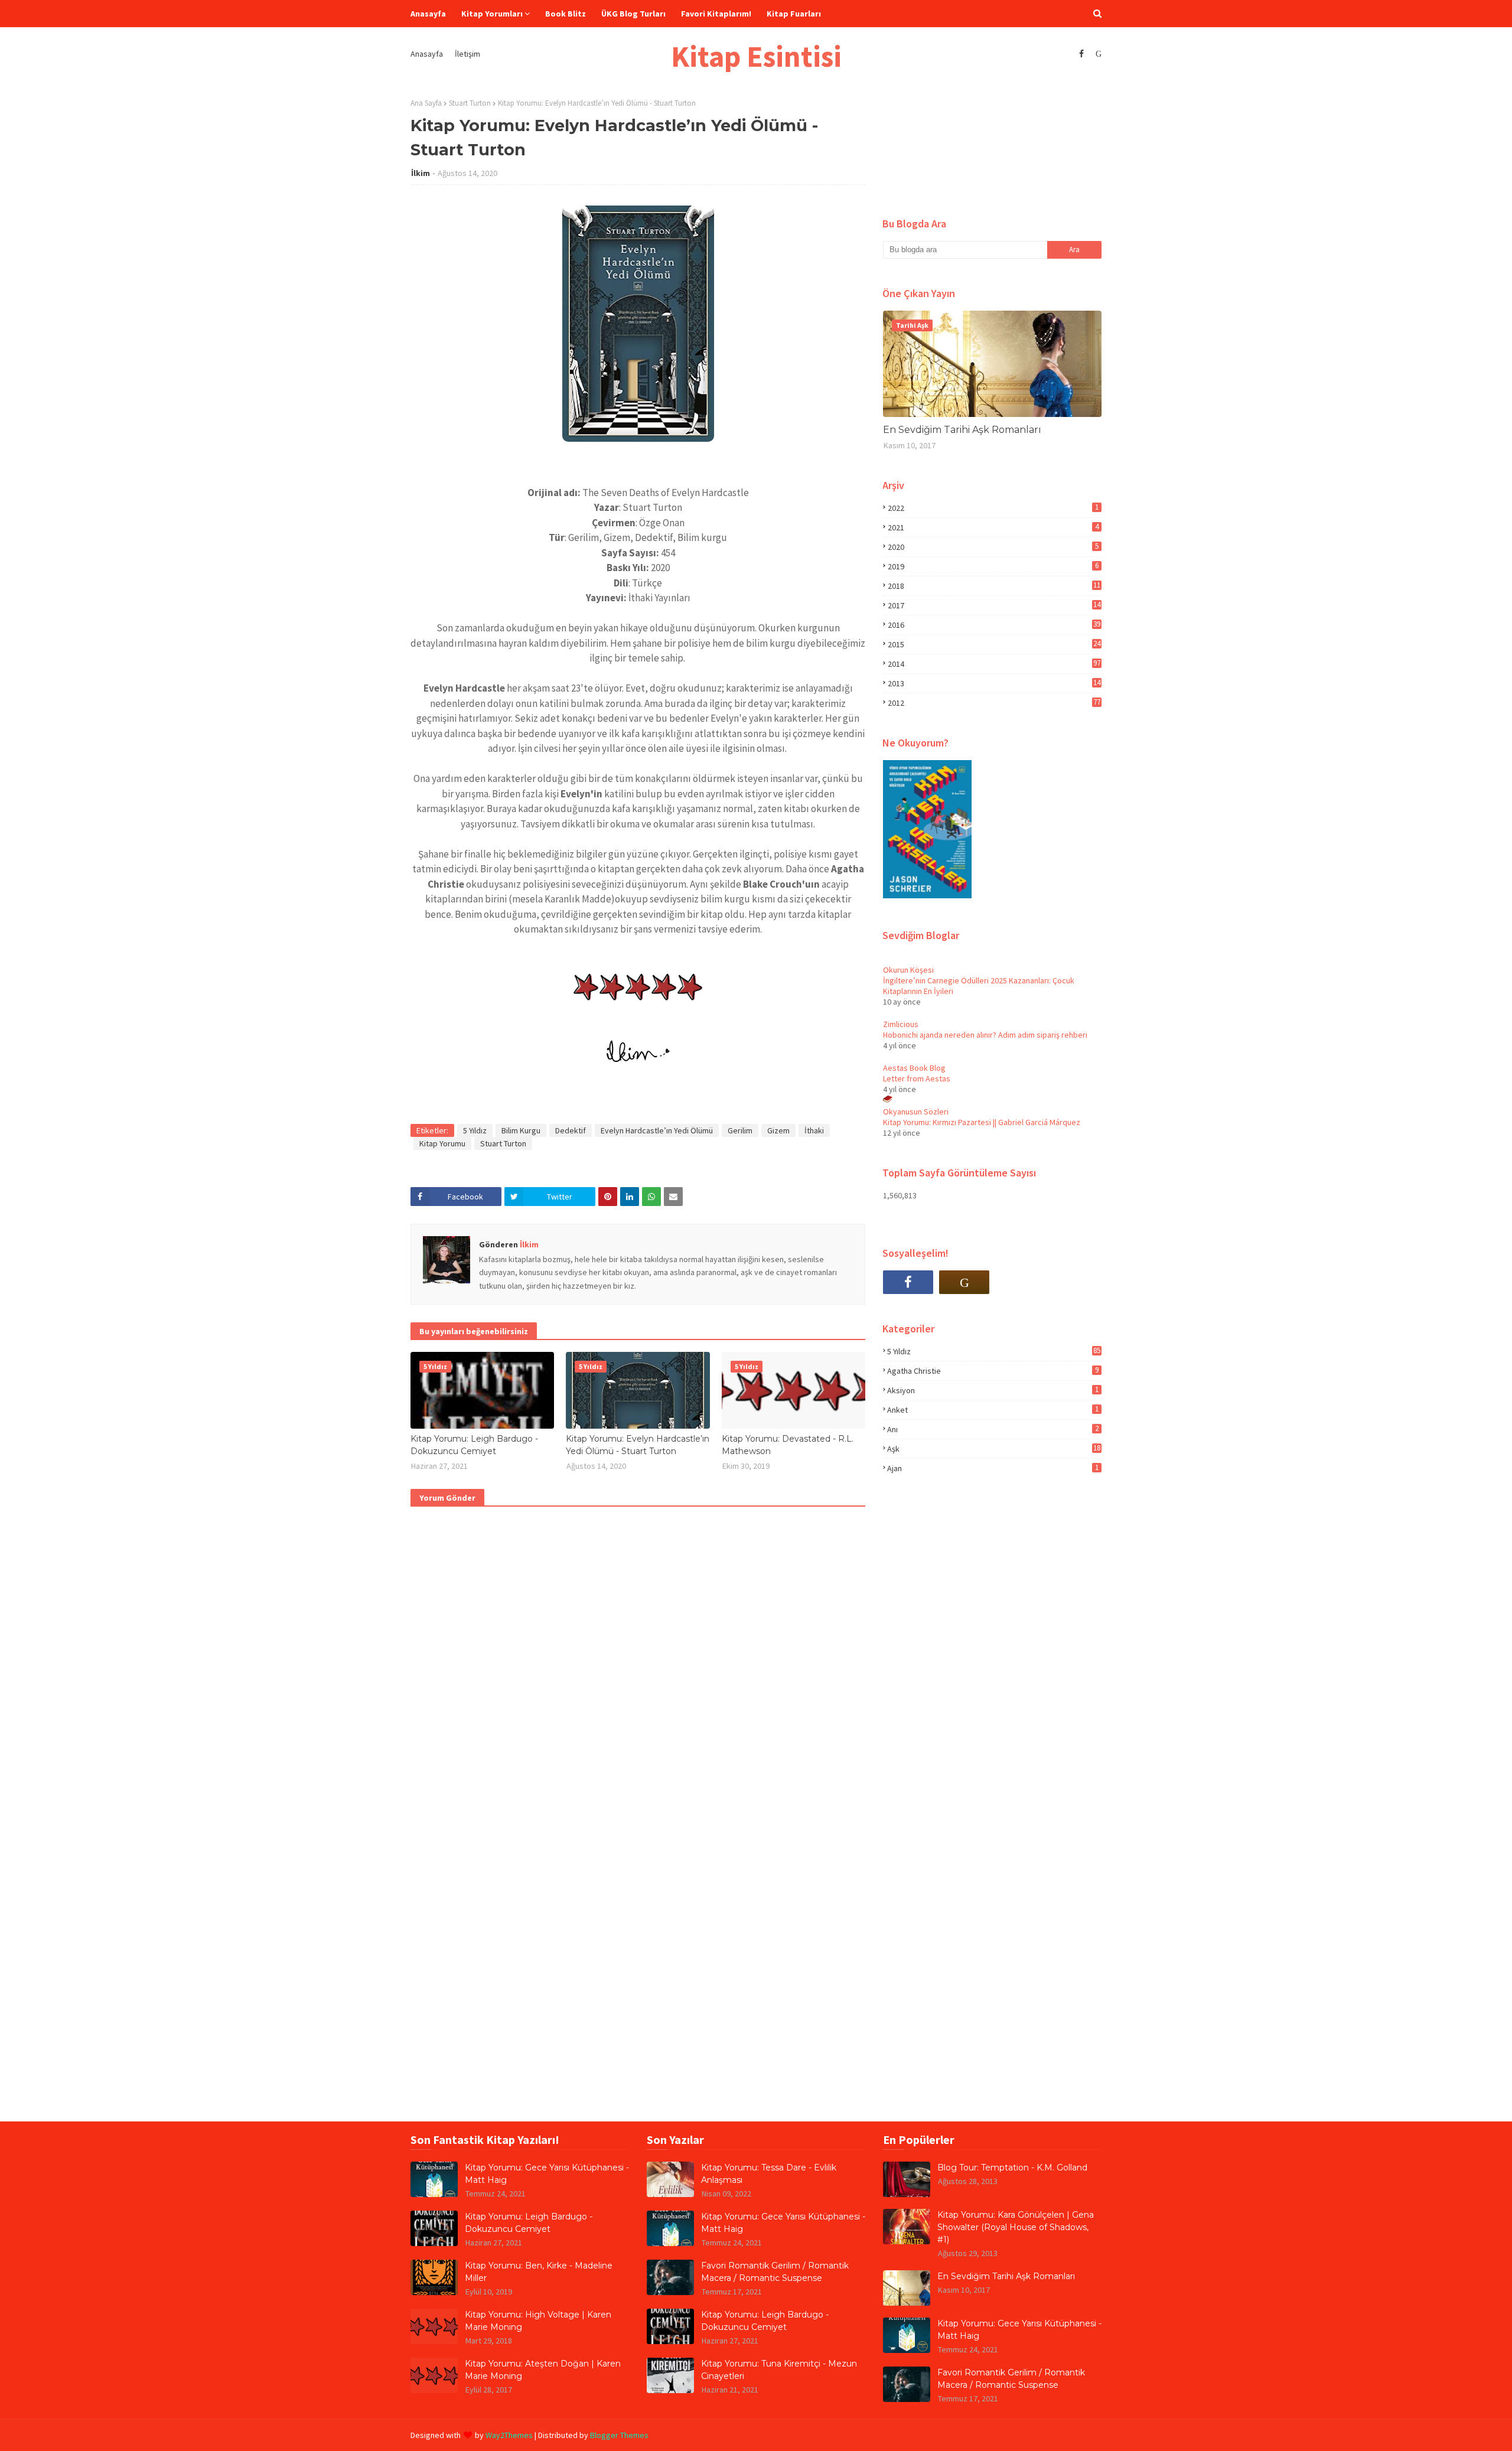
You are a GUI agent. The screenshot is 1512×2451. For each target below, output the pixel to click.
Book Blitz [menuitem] (566, 14)
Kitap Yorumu (442, 1143)
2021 (993, 527)
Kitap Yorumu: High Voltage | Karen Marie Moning (538, 2321)
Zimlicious (901, 1024)
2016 (994, 625)
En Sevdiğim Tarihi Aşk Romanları (962, 430)
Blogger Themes (619, 2435)
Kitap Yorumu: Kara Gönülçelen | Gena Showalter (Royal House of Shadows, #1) (1016, 2227)
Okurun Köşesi (908, 970)
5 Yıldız (475, 1130)
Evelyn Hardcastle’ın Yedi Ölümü (657, 1130)
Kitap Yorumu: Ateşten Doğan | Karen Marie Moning (543, 2370)
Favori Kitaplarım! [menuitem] (716, 14)
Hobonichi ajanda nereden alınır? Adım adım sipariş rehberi (985, 1035)
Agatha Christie (993, 1371)
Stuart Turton (470, 103)
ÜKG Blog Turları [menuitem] (633, 14)
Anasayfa (427, 54)
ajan (993, 1468)
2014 (994, 664)
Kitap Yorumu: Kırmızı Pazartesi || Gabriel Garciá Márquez (982, 1122)
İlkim (421, 173)
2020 (993, 547)
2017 (994, 605)
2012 (994, 703)
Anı (993, 1429)
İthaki (814, 1130)
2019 (993, 566)
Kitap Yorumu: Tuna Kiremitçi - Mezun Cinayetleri (779, 2370)
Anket (993, 1410)
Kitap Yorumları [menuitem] (492, 14)
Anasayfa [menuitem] (428, 14)
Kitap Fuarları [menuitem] (794, 14)
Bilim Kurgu (521, 1130)
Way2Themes (509, 2435)
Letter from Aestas (917, 1078)
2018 (994, 586)
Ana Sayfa (426, 103)
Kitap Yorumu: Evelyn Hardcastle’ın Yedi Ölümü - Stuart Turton (638, 1445)
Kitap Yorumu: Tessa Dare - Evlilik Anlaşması (769, 2174)
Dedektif (571, 1130)
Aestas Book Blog (914, 1068)
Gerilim (740, 1130)
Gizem (778, 1130)
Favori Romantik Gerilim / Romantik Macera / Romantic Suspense (775, 2272)
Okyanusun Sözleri (916, 1112)
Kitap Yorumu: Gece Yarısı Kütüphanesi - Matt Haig (547, 2174)
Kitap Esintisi (756, 56)
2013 (994, 683)
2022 (993, 508)
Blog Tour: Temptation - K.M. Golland (1012, 2168)
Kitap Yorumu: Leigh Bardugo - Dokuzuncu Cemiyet (474, 1445)
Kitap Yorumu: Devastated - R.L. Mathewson (788, 1445)
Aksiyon (993, 1390)
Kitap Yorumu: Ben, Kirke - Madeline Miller (539, 2272)
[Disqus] (638, 1666)
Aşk (994, 1449)
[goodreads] (1097, 54)
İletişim (467, 54)
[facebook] (1081, 54)
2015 (994, 644)
